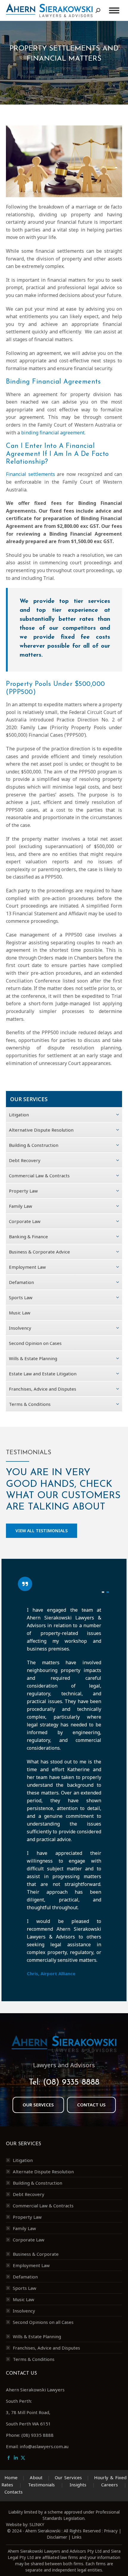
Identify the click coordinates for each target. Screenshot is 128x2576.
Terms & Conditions (34, 2359)
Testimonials (41, 2485)
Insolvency (24, 2311)
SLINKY (37, 2524)
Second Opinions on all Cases (43, 2322)
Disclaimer (57, 2537)
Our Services (68, 2477)
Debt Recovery (29, 2194)
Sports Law (25, 2288)
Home (11, 2477)
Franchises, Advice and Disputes (46, 2348)
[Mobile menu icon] (114, 10)
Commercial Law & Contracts (43, 2206)
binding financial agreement (53, 433)
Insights (78, 2485)
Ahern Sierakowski (43, 2531)
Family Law (24, 2228)
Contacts (14, 2492)
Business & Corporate (36, 2254)
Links (77, 2537)
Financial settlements (31, 474)
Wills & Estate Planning (37, 2336)
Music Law (24, 2299)
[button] (103, 1592)
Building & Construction (38, 2183)
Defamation (25, 2277)
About (36, 2477)
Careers (110, 2485)
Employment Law (31, 2265)
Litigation (23, 2160)
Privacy (111, 2531)
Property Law (27, 2217)
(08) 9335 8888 (71, 2082)
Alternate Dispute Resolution (43, 2172)
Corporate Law (29, 2240)
